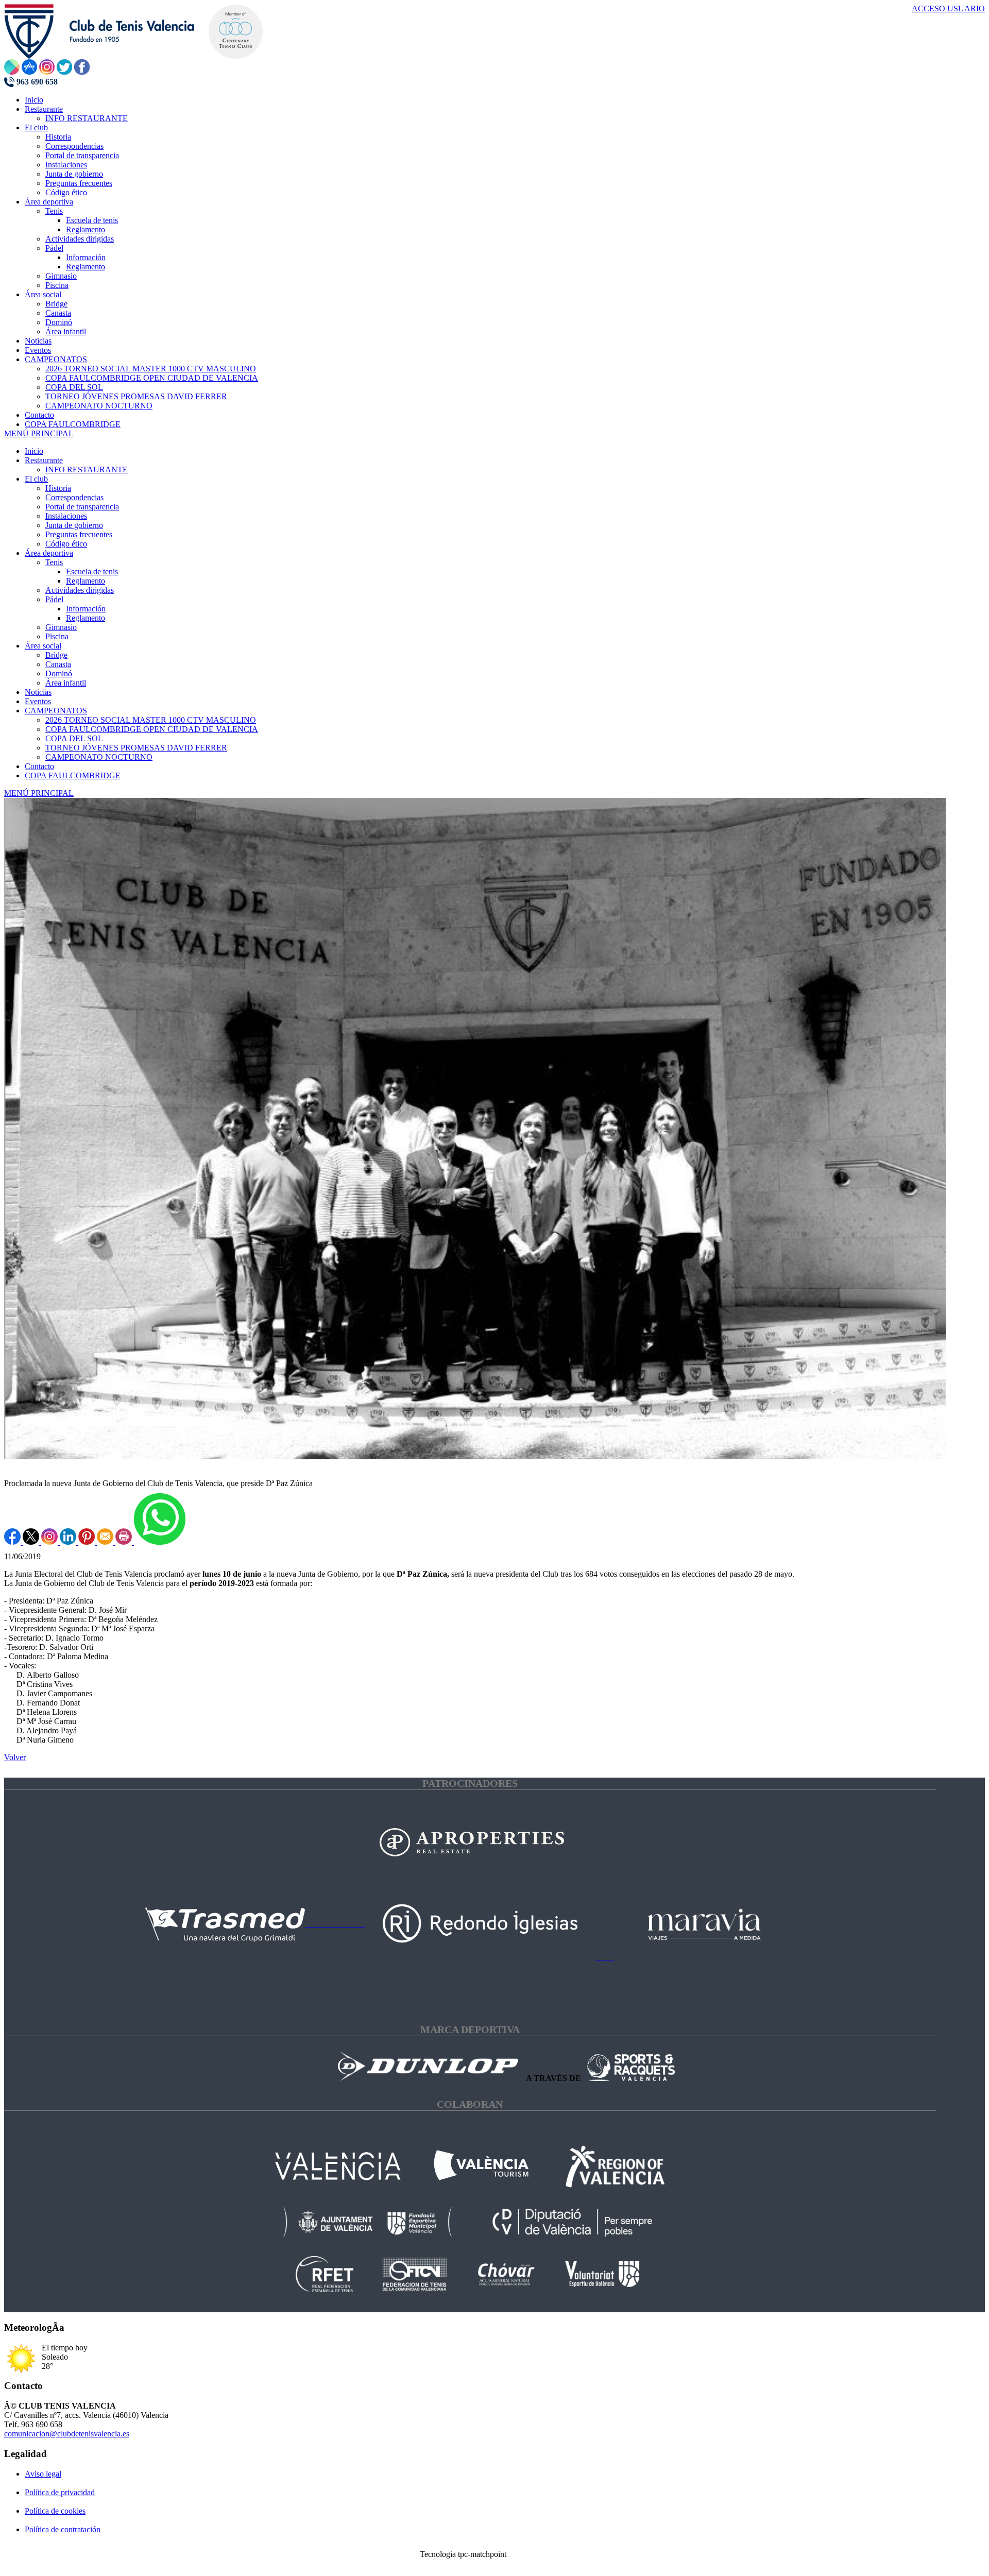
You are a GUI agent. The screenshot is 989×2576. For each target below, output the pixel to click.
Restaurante (44, 460)
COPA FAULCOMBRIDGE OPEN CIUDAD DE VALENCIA (152, 729)
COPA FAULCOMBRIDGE (73, 775)
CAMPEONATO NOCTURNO (99, 757)
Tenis (54, 562)
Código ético (66, 544)
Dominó (59, 673)
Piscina (57, 636)
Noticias (38, 692)
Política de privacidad (60, 2492)
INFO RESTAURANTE (87, 470)
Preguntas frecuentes (79, 534)
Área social (43, 646)
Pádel (54, 599)
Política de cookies (55, 2511)
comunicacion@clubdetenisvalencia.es (67, 2434)
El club (36, 479)
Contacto (39, 766)
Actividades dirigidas (80, 590)
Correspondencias (74, 497)
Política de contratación (63, 2529)
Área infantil (66, 683)
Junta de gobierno (74, 525)
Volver (15, 1757)
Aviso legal (43, 2474)
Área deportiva (49, 553)
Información (86, 609)
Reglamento (86, 581)
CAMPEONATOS (56, 711)
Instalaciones (66, 516)
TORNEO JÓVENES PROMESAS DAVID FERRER (136, 748)
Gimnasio (61, 627)
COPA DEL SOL (74, 738)
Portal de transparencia (82, 507)
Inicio (34, 451)
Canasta (58, 664)
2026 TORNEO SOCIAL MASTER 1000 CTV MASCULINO (151, 720)
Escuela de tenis (92, 572)
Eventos (38, 701)
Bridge (56, 655)
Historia (58, 488)
